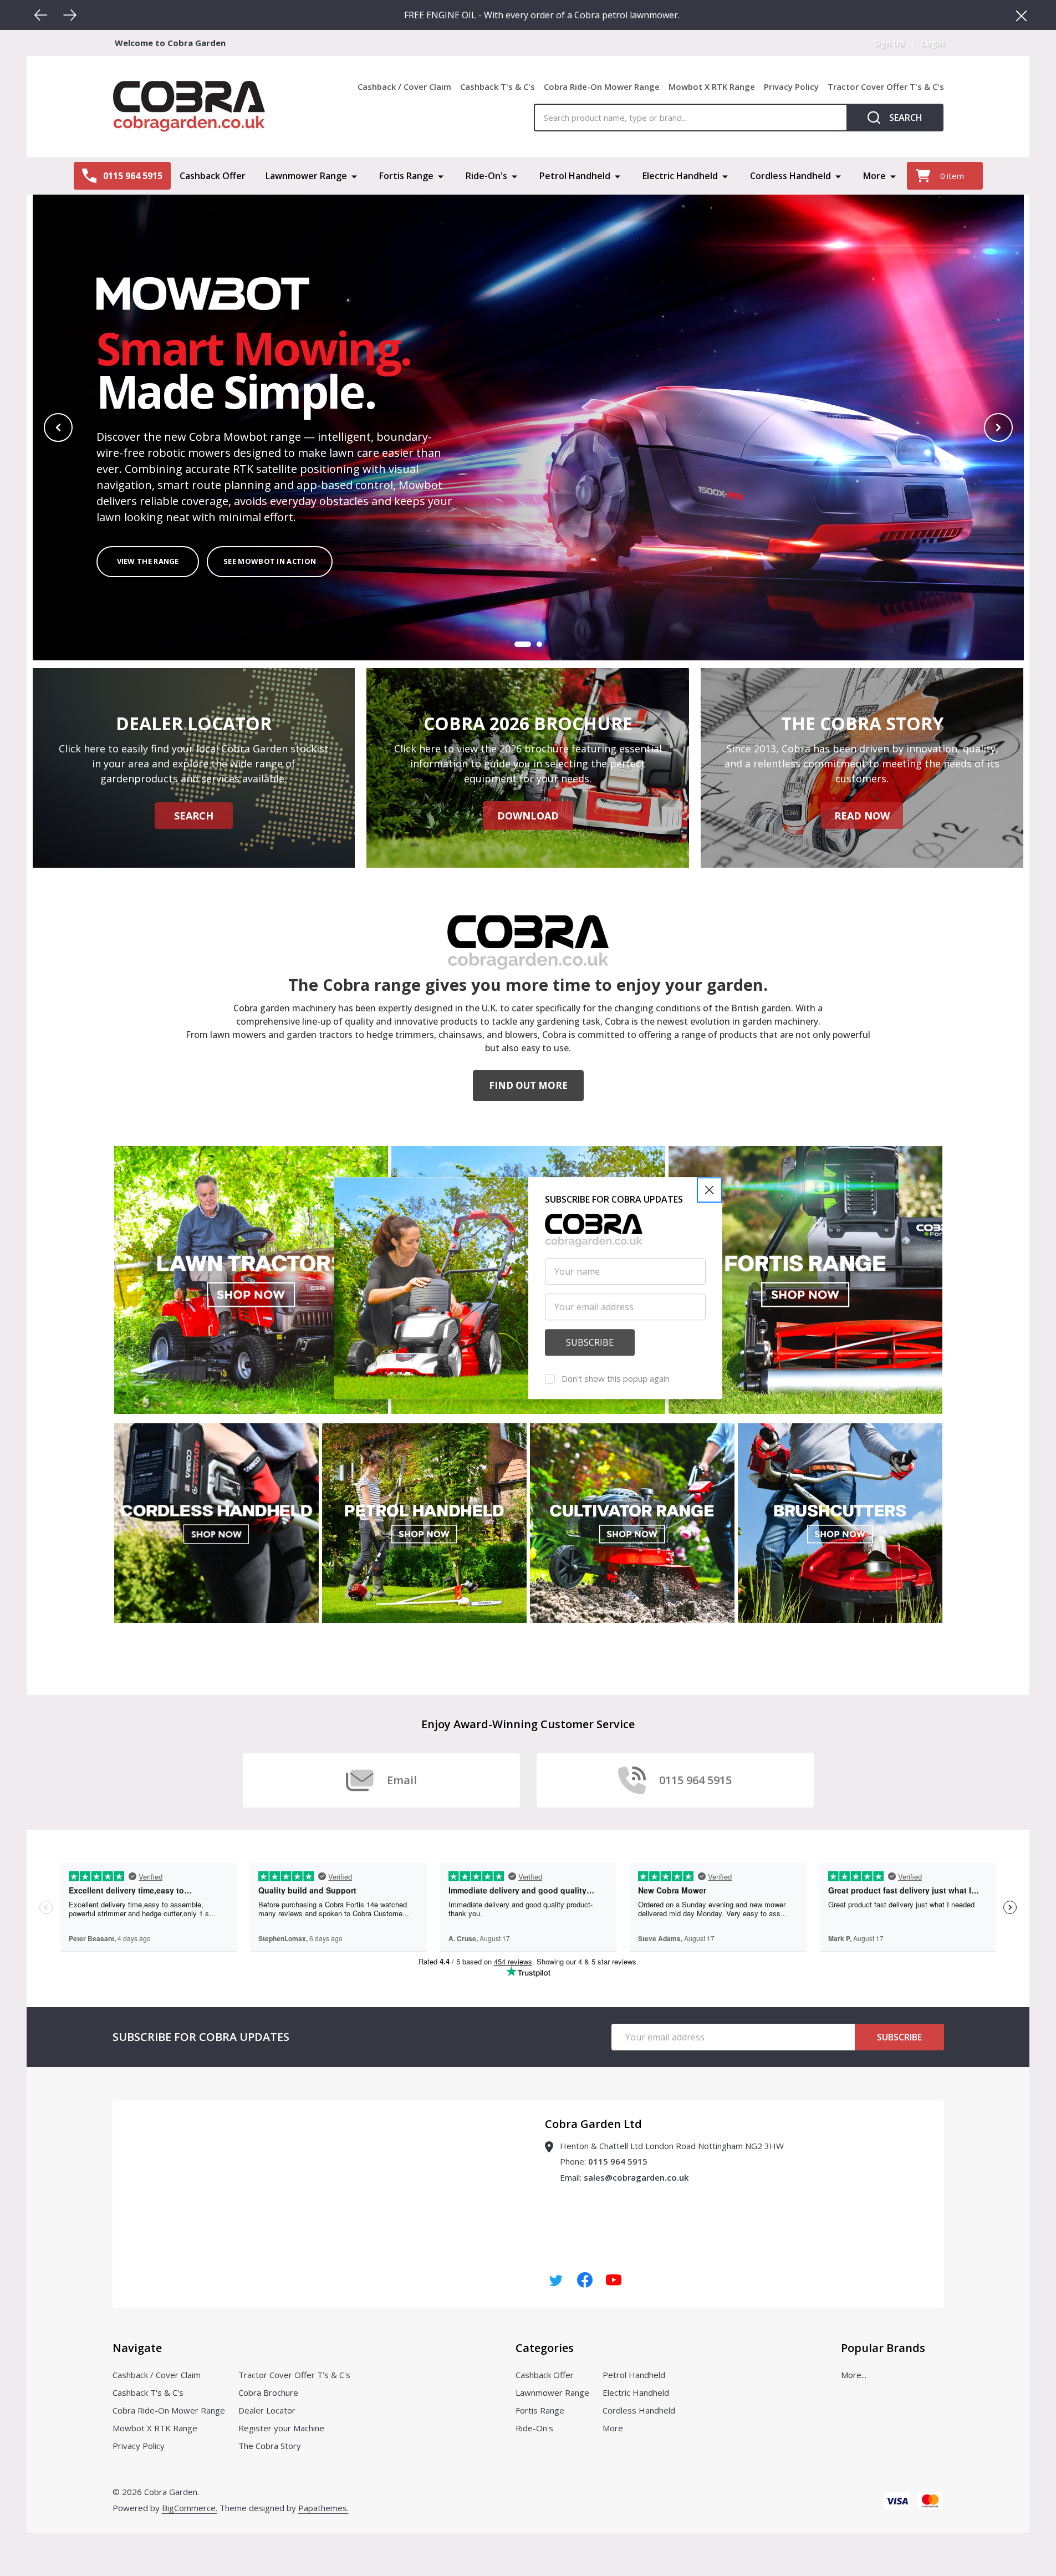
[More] (354, 176)
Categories (545, 2348)
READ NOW (862, 816)
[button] (710, 1190)
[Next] (70, 15)
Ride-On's (486, 176)
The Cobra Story (270, 2446)
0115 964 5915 (618, 2161)
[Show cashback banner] (539, 644)
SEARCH (194, 816)
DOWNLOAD (528, 816)
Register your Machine (281, 2428)
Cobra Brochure (268, 2392)
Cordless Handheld (790, 176)
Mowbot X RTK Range (712, 86)
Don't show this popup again (616, 1378)
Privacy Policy (791, 86)
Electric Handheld (680, 176)
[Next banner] (998, 427)
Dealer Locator (267, 2410)
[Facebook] (585, 2280)
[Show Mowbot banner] (523, 644)
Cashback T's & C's (498, 86)
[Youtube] (614, 2280)
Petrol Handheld (575, 176)
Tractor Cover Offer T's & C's (886, 86)
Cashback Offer (213, 176)
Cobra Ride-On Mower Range (602, 86)
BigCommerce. (190, 2508)
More (874, 176)
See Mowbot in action (270, 562)
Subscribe (899, 2037)
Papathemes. (323, 2508)
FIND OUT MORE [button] (528, 1085)
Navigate (137, 2348)
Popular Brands (883, 2348)
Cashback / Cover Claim (404, 86)
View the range (147, 562)
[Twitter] (556, 2280)
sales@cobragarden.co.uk (636, 2177)
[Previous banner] (58, 427)
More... (854, 2375)
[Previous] (41, 15)
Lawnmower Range (306, 176)
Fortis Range (406, 176)
